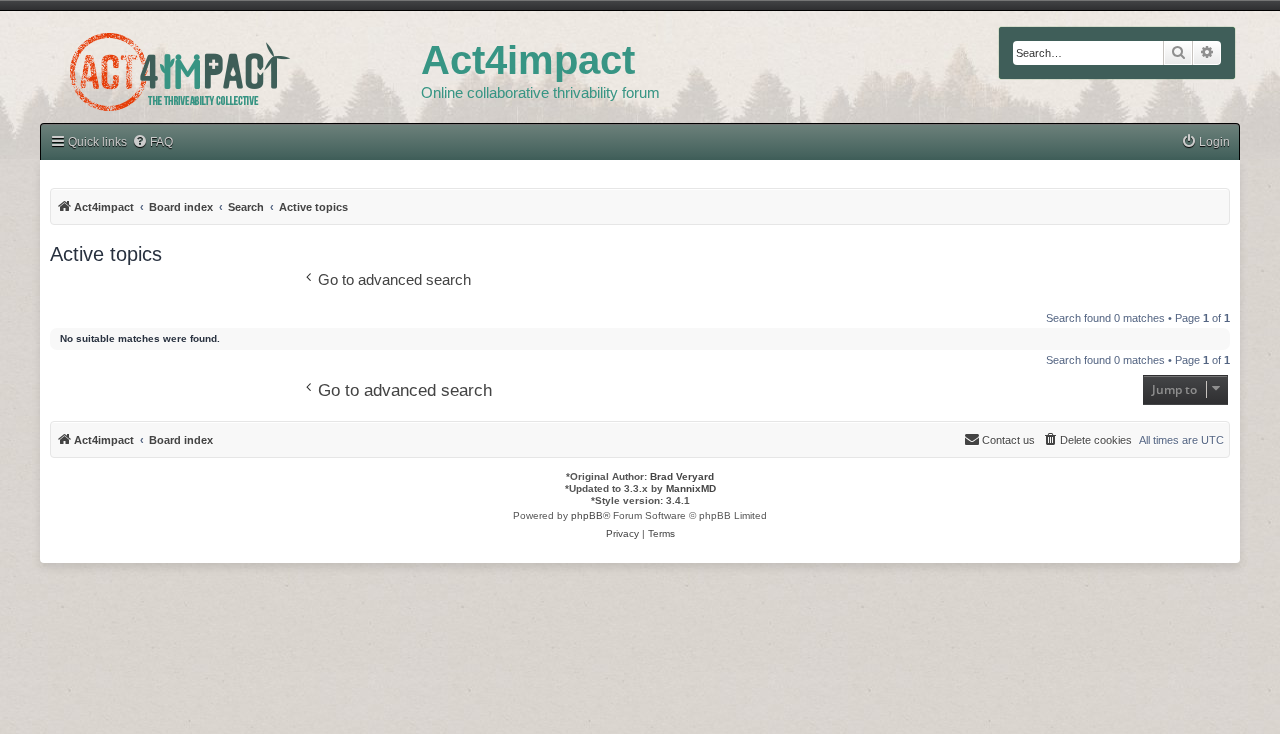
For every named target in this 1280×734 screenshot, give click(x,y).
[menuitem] (1205, 142)
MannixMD (691, 488)
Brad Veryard (682, 476)
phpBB (587, 515)
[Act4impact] (230, 69)
